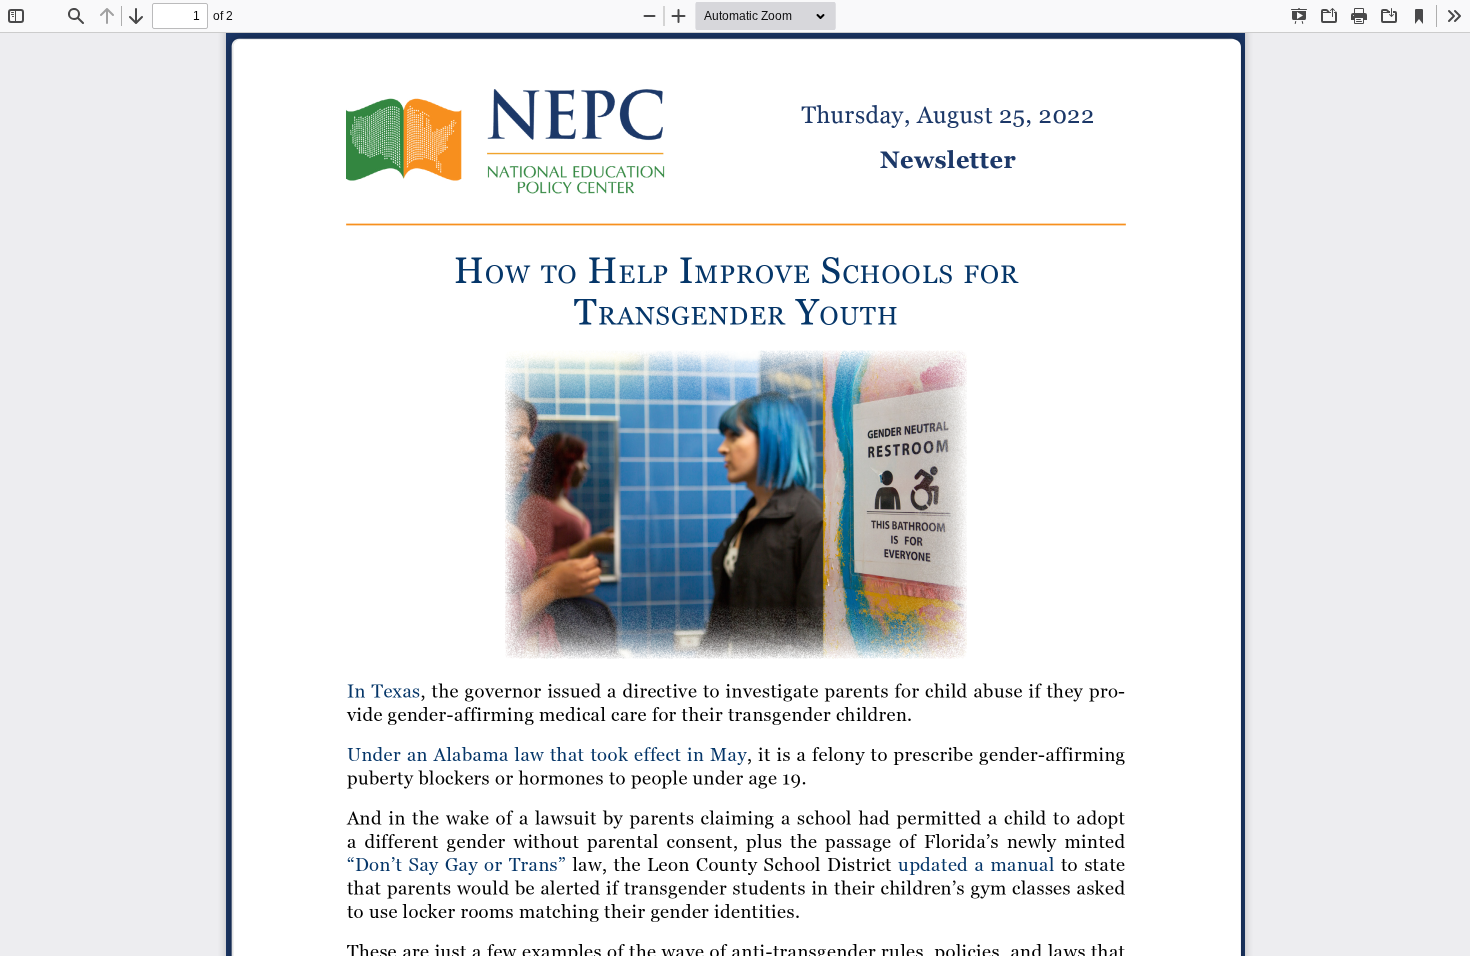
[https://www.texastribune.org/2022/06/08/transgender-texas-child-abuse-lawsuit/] (383, 690)
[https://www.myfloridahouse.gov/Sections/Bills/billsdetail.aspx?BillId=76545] (455, 863)
